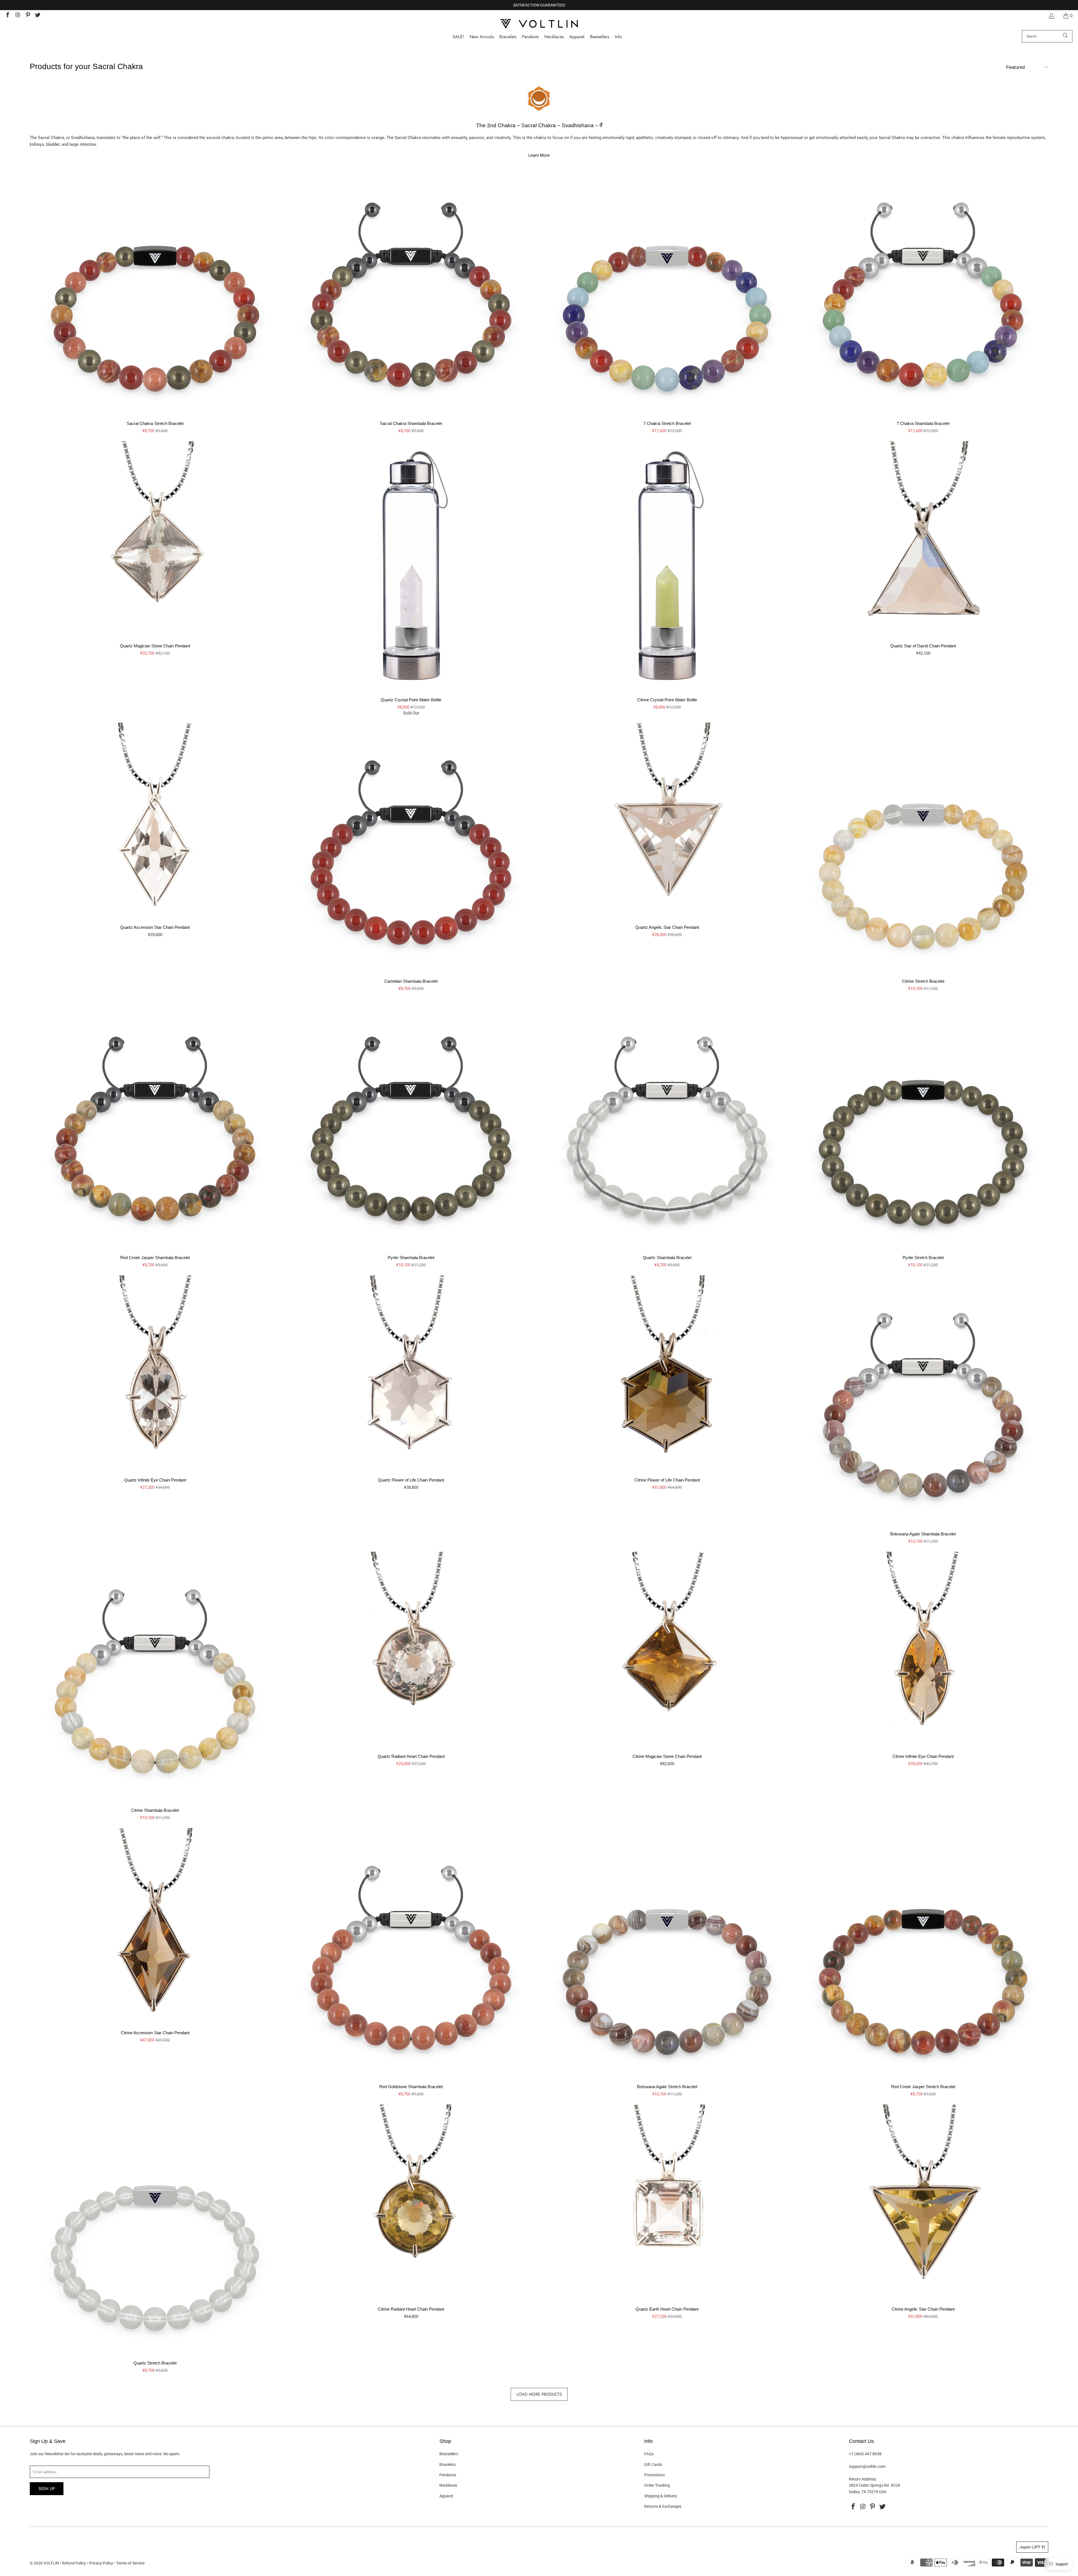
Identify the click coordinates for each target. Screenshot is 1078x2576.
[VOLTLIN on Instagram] (17, 16)
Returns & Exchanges (663, 2506)
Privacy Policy (101, 2563)
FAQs (649, 2454)
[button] (618, 37)
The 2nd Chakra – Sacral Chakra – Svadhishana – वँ (539, 125)
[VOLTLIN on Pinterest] (28, 16)
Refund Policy (74, 2563)
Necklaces (448, 2485)
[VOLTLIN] (539, 24)
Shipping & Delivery (661, 2496)
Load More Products (539, 2394)
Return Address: (863, 2479)
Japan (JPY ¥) (1032, 2547)
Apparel (446, 2496)
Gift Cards (653, 2465)
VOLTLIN (51, 2563)
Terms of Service (130, 2563)
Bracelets (447, 2465)
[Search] (1065, 36)
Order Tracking (657, 2485)
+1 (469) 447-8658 (865, 2454)
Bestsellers (449, 2454)
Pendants (448, 2475)
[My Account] (1051, 16)
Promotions (655, 2475)
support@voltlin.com (867, 2466)
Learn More (539, 155)
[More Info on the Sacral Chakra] (539, 111)
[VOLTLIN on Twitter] (38, 16)
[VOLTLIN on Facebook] (7, 16)
